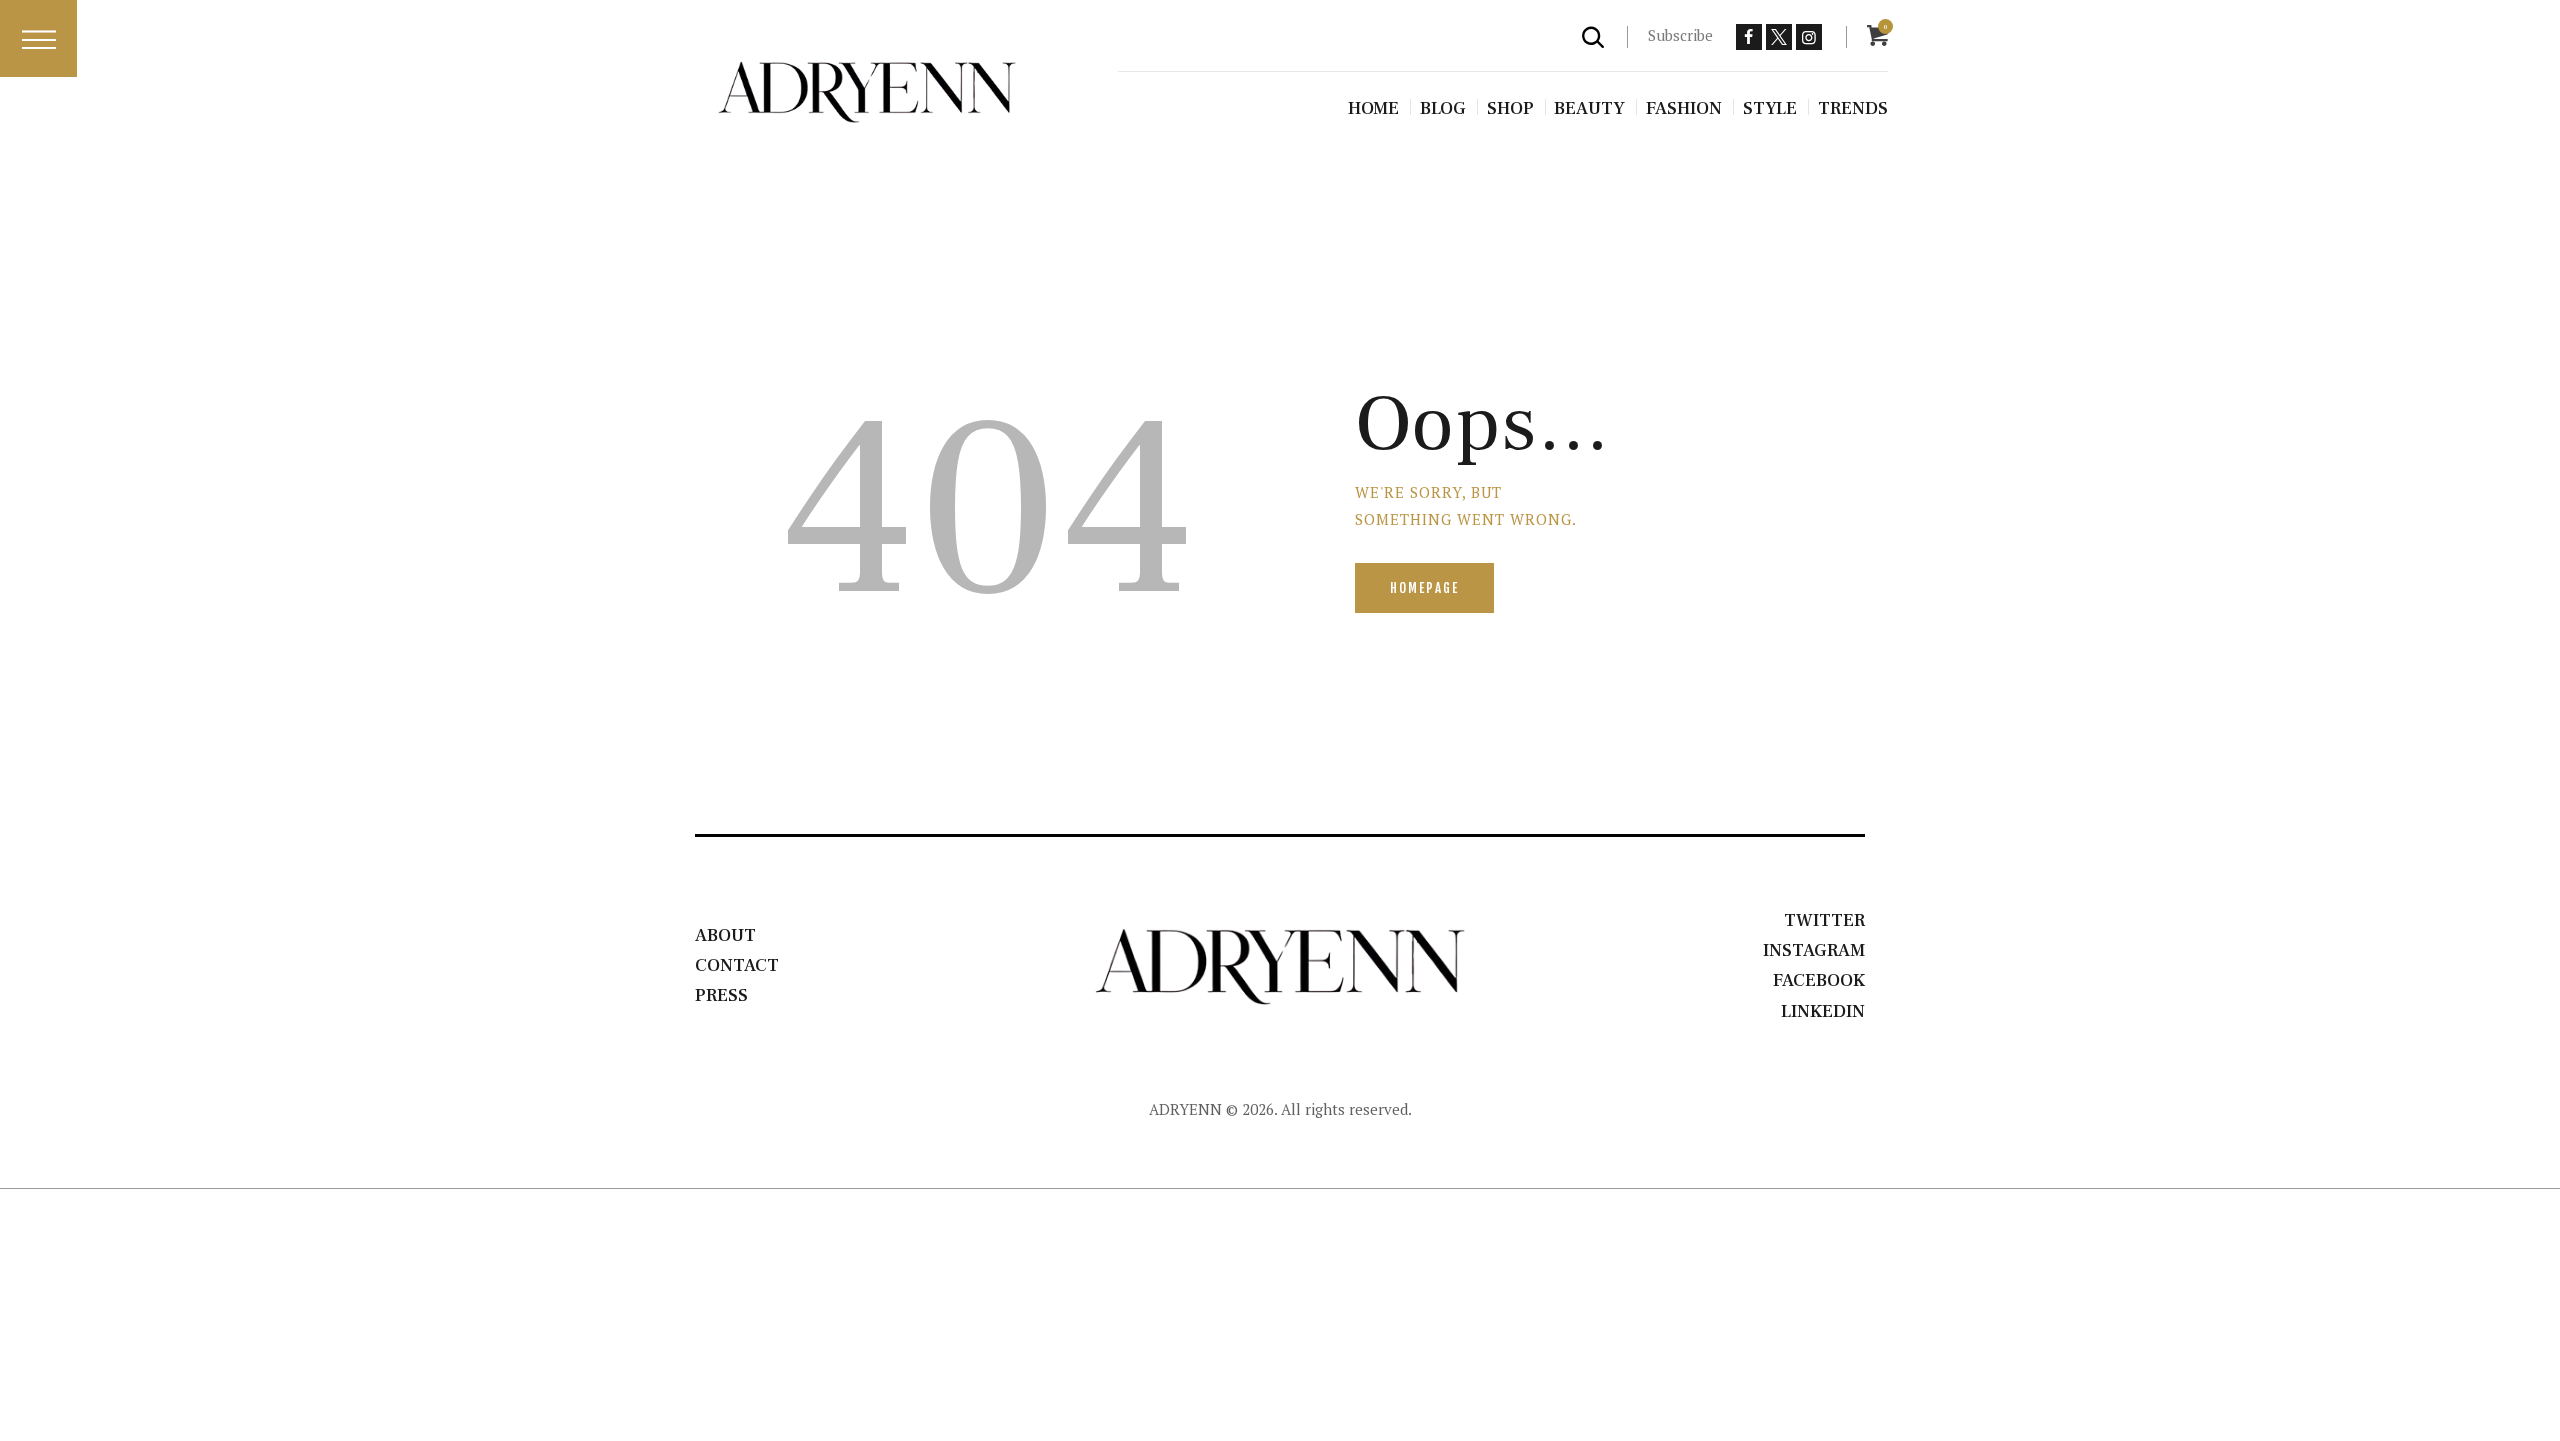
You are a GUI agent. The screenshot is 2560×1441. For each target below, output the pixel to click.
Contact (737, 965)
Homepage (1424, 588)
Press (721, 995)
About (725, 935)
